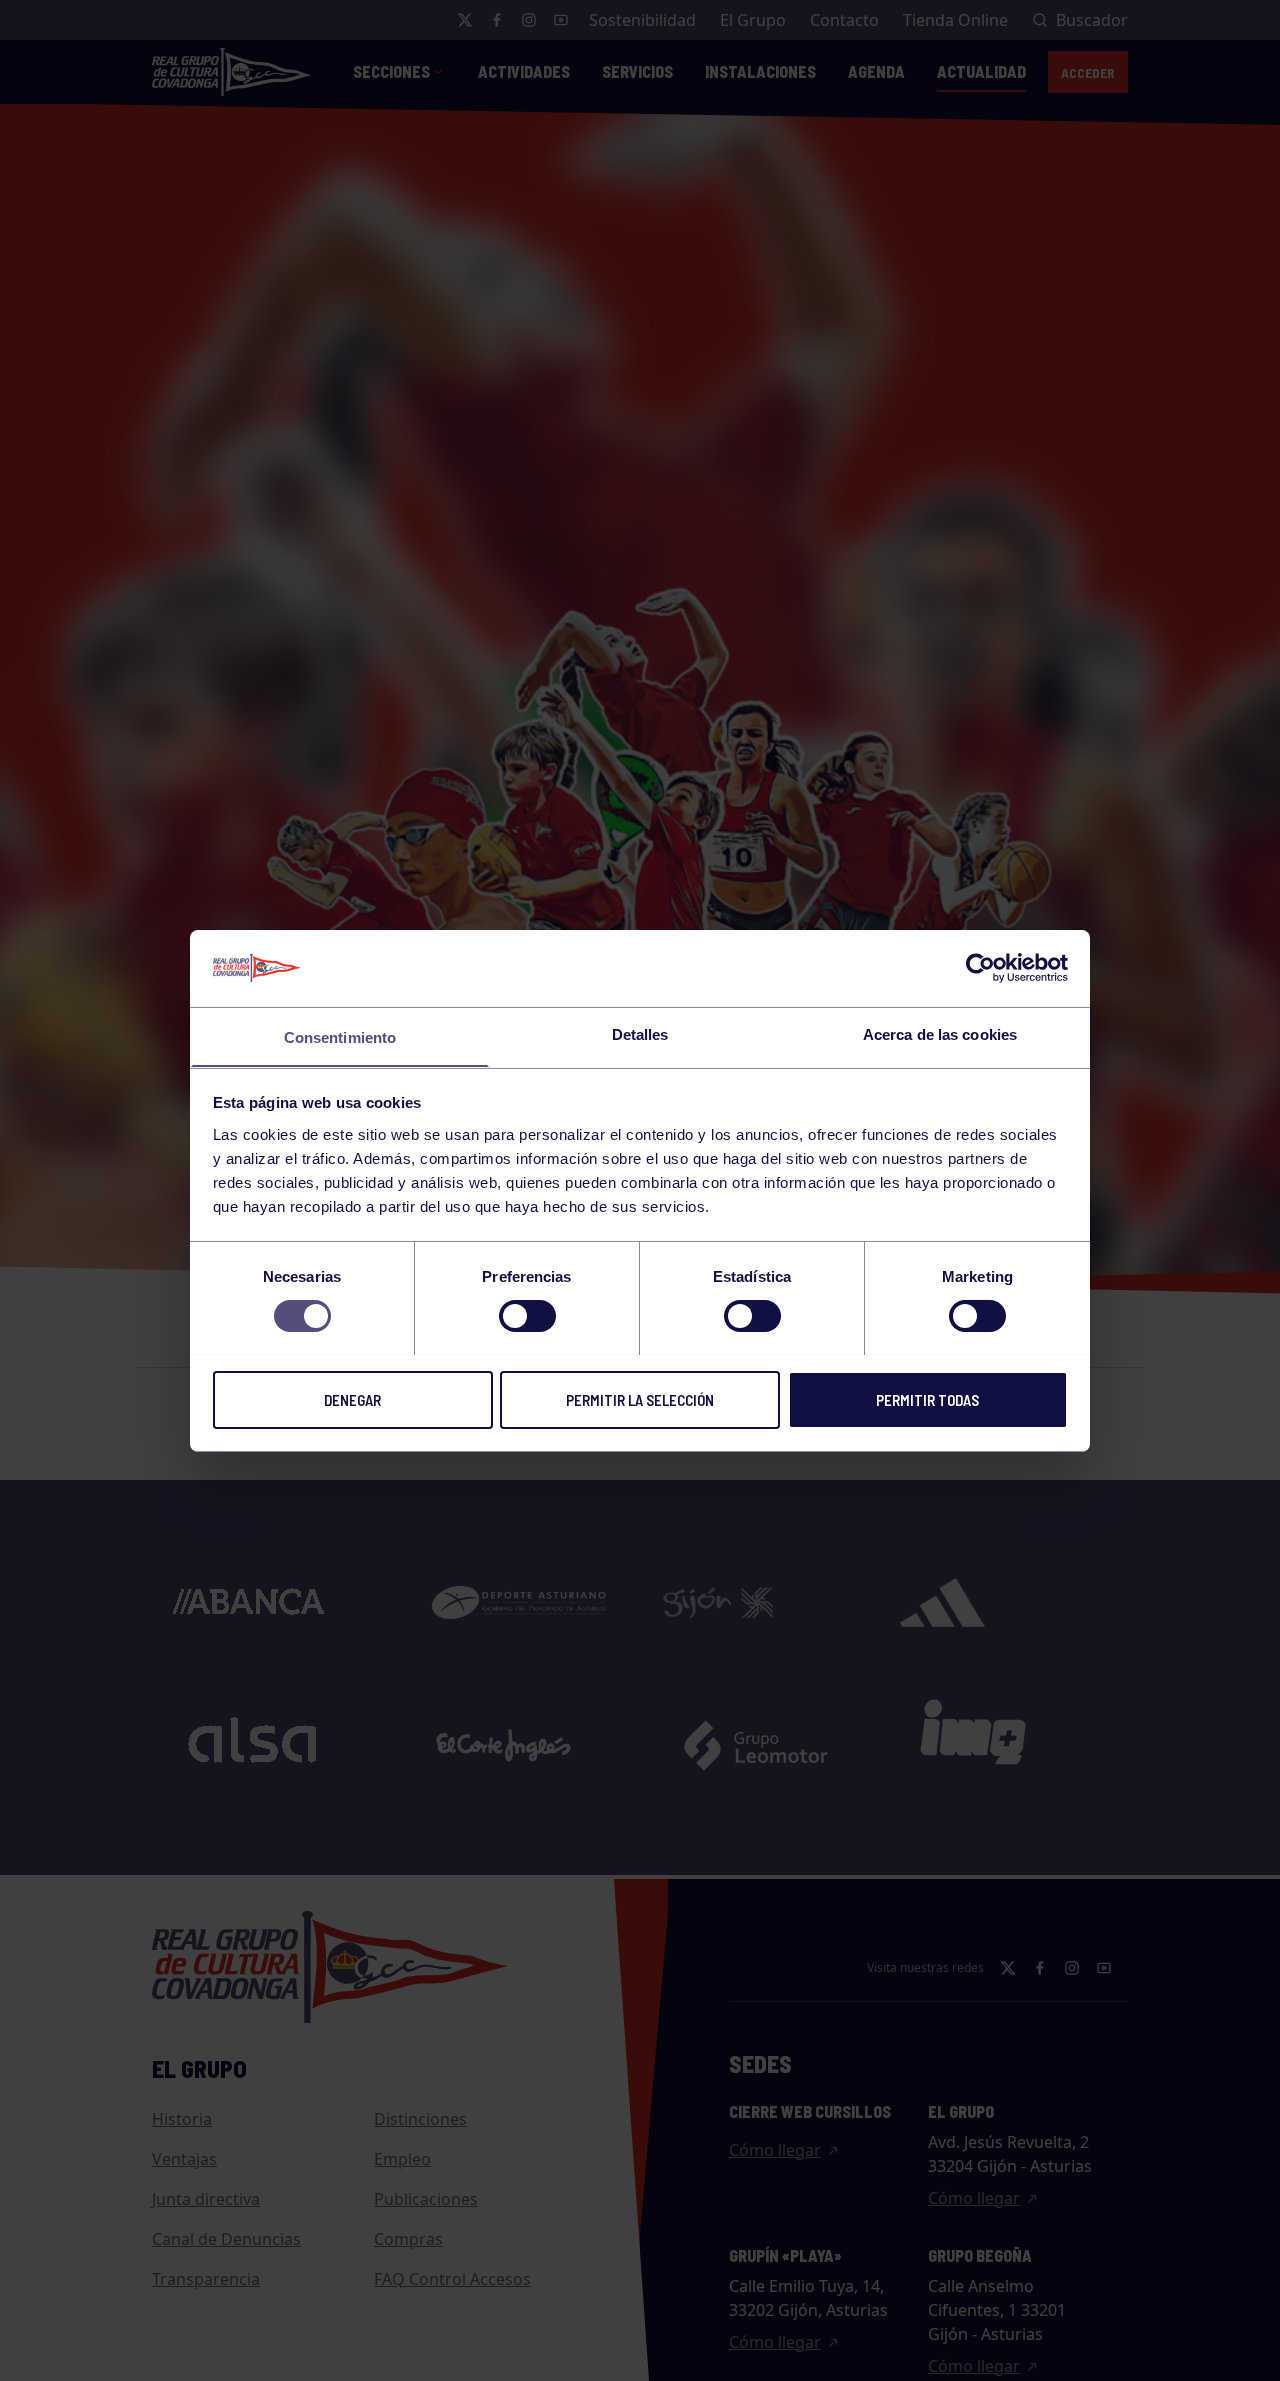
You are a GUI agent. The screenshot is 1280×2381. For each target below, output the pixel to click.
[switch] (527, 1316)
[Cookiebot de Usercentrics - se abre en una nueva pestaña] (980, 968)
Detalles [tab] (640, 1033)
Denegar (352, 1399)
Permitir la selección (640, 1399)
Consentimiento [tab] (340, 1036)
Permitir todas (927, 1399)
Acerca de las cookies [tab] (940, 1033)
